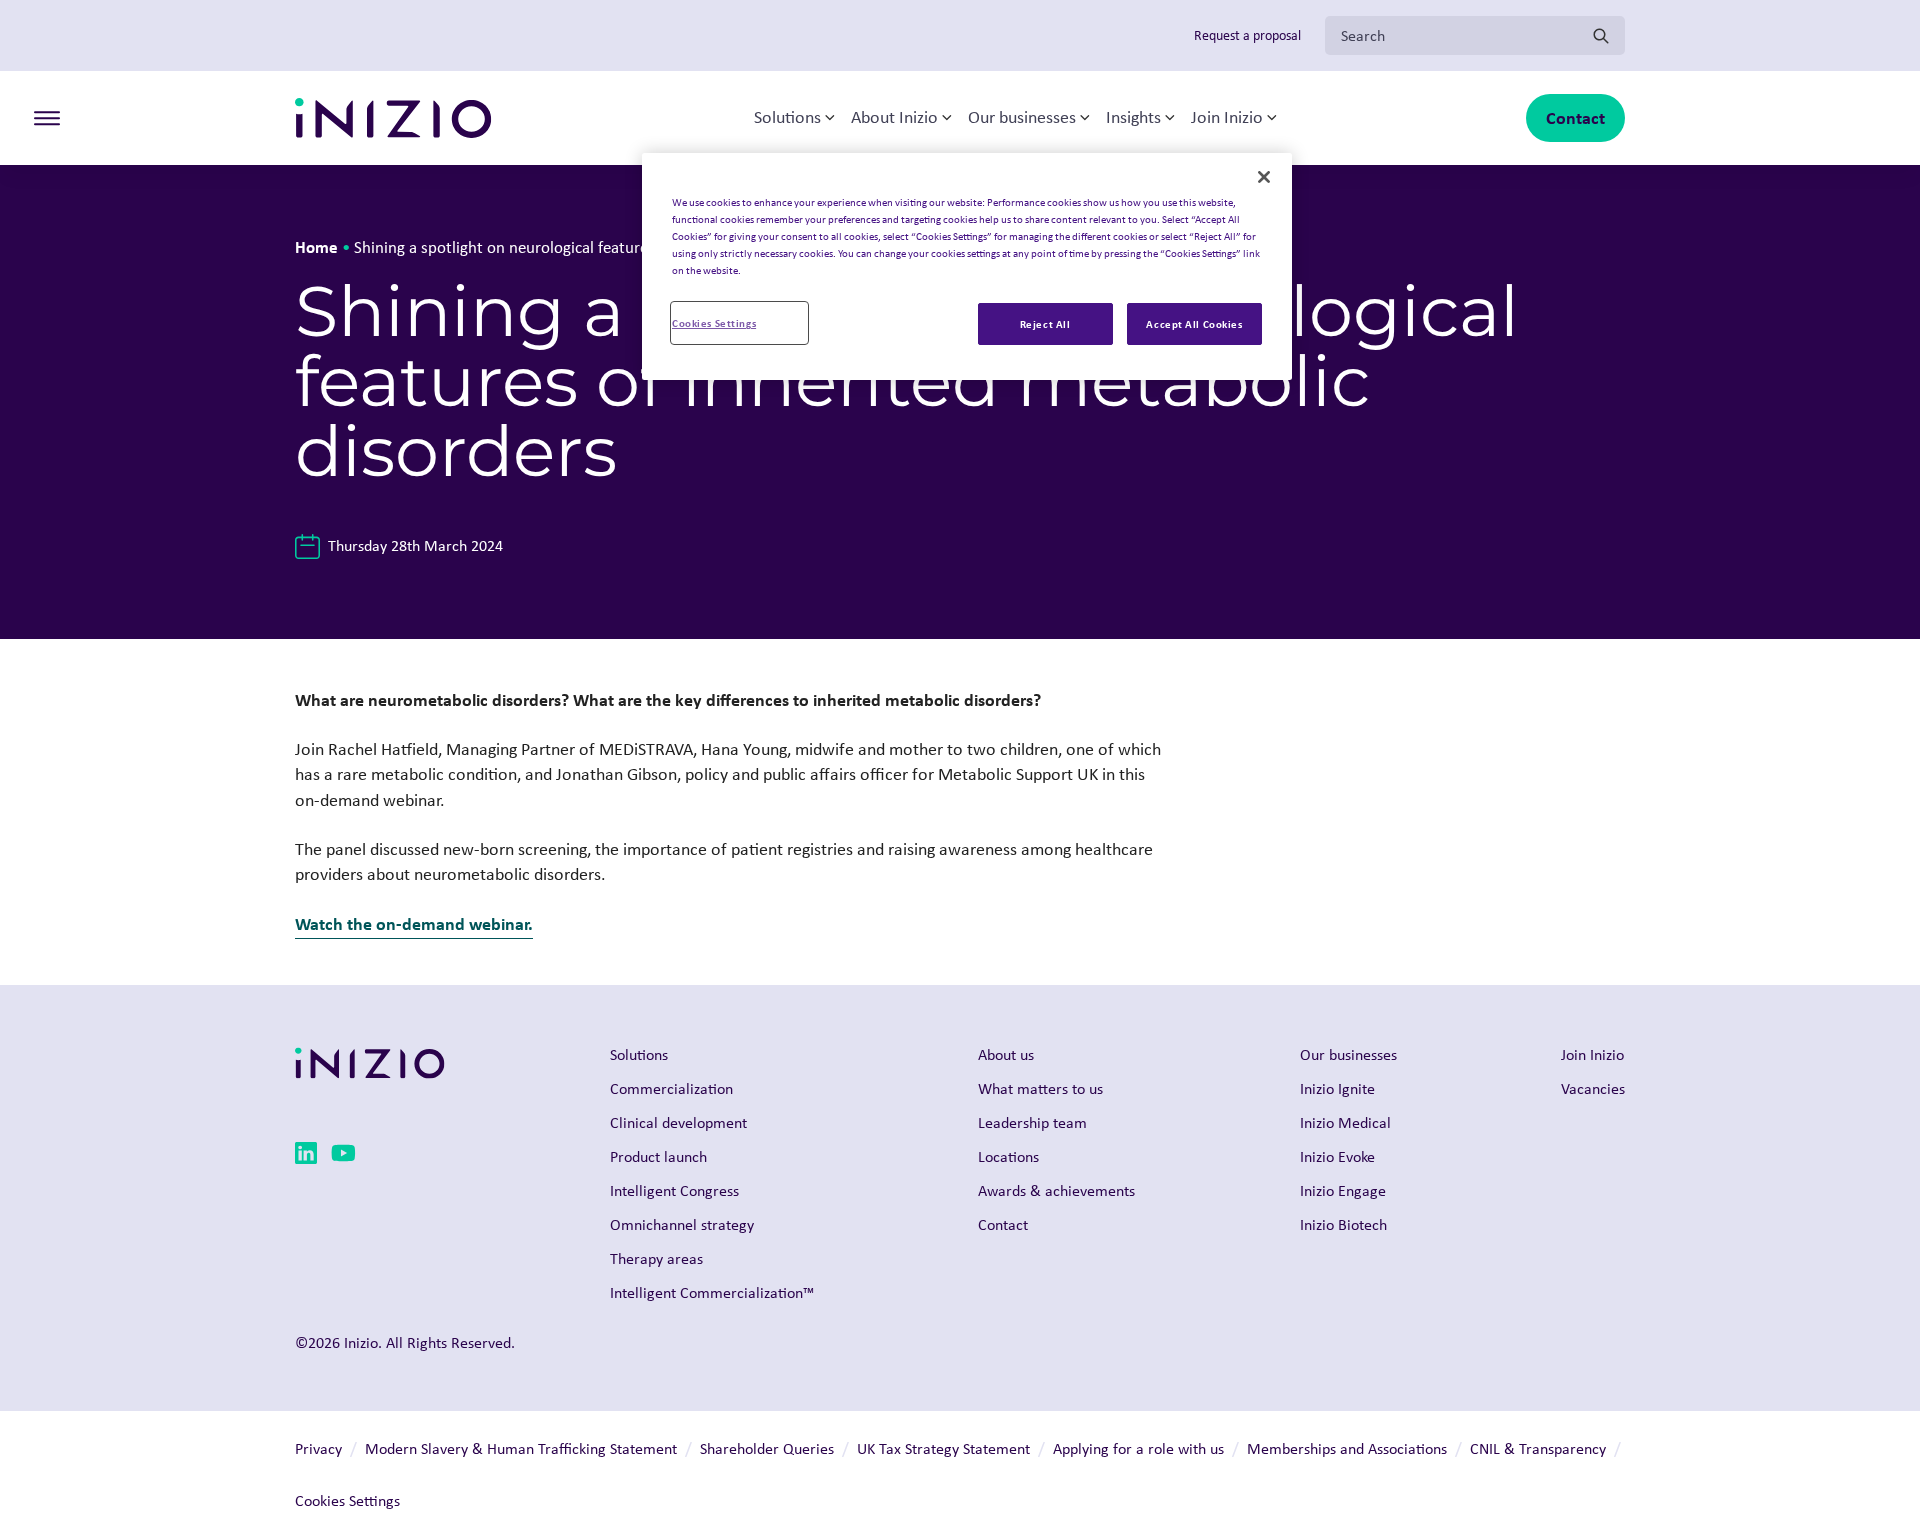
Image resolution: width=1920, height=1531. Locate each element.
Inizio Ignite (1337, 1088)
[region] (967, 266)
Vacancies (1593, 1088)
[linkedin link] (306, 1156)
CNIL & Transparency (1538, 1448)
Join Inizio (1227, 118)
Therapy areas (656, 1258)
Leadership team (1032, 1122)
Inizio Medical (1345, 1122)
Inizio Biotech (1343, 1224)
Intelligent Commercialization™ (712, 1292)
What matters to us (1040, 1088)
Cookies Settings (714, 322)
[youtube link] (343, 1156)
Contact (1575, 117)
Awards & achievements (1056, 1190)
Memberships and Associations (1347, 1448)
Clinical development (678, 1122)
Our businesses (1022, 118)
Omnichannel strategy (682, 1224)
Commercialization (671, 1088)
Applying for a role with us (1138, 1448)
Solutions (787, 118)
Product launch (658, 1156)
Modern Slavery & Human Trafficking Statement (521, 1448)
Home (316, 246)
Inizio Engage (1343, 1190)
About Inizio (894, 118)
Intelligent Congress (674, 1190)
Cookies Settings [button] (347, 1500)
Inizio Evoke (1337, 1156)
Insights (1133, 118)
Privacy (318, 1448)
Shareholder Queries (767, 1448)
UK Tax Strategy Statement (943, 1448)
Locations (1008, 1156)
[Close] (1264, 177)
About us (1006, 1054)
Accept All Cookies (1194, 323)
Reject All (1045, 323)
